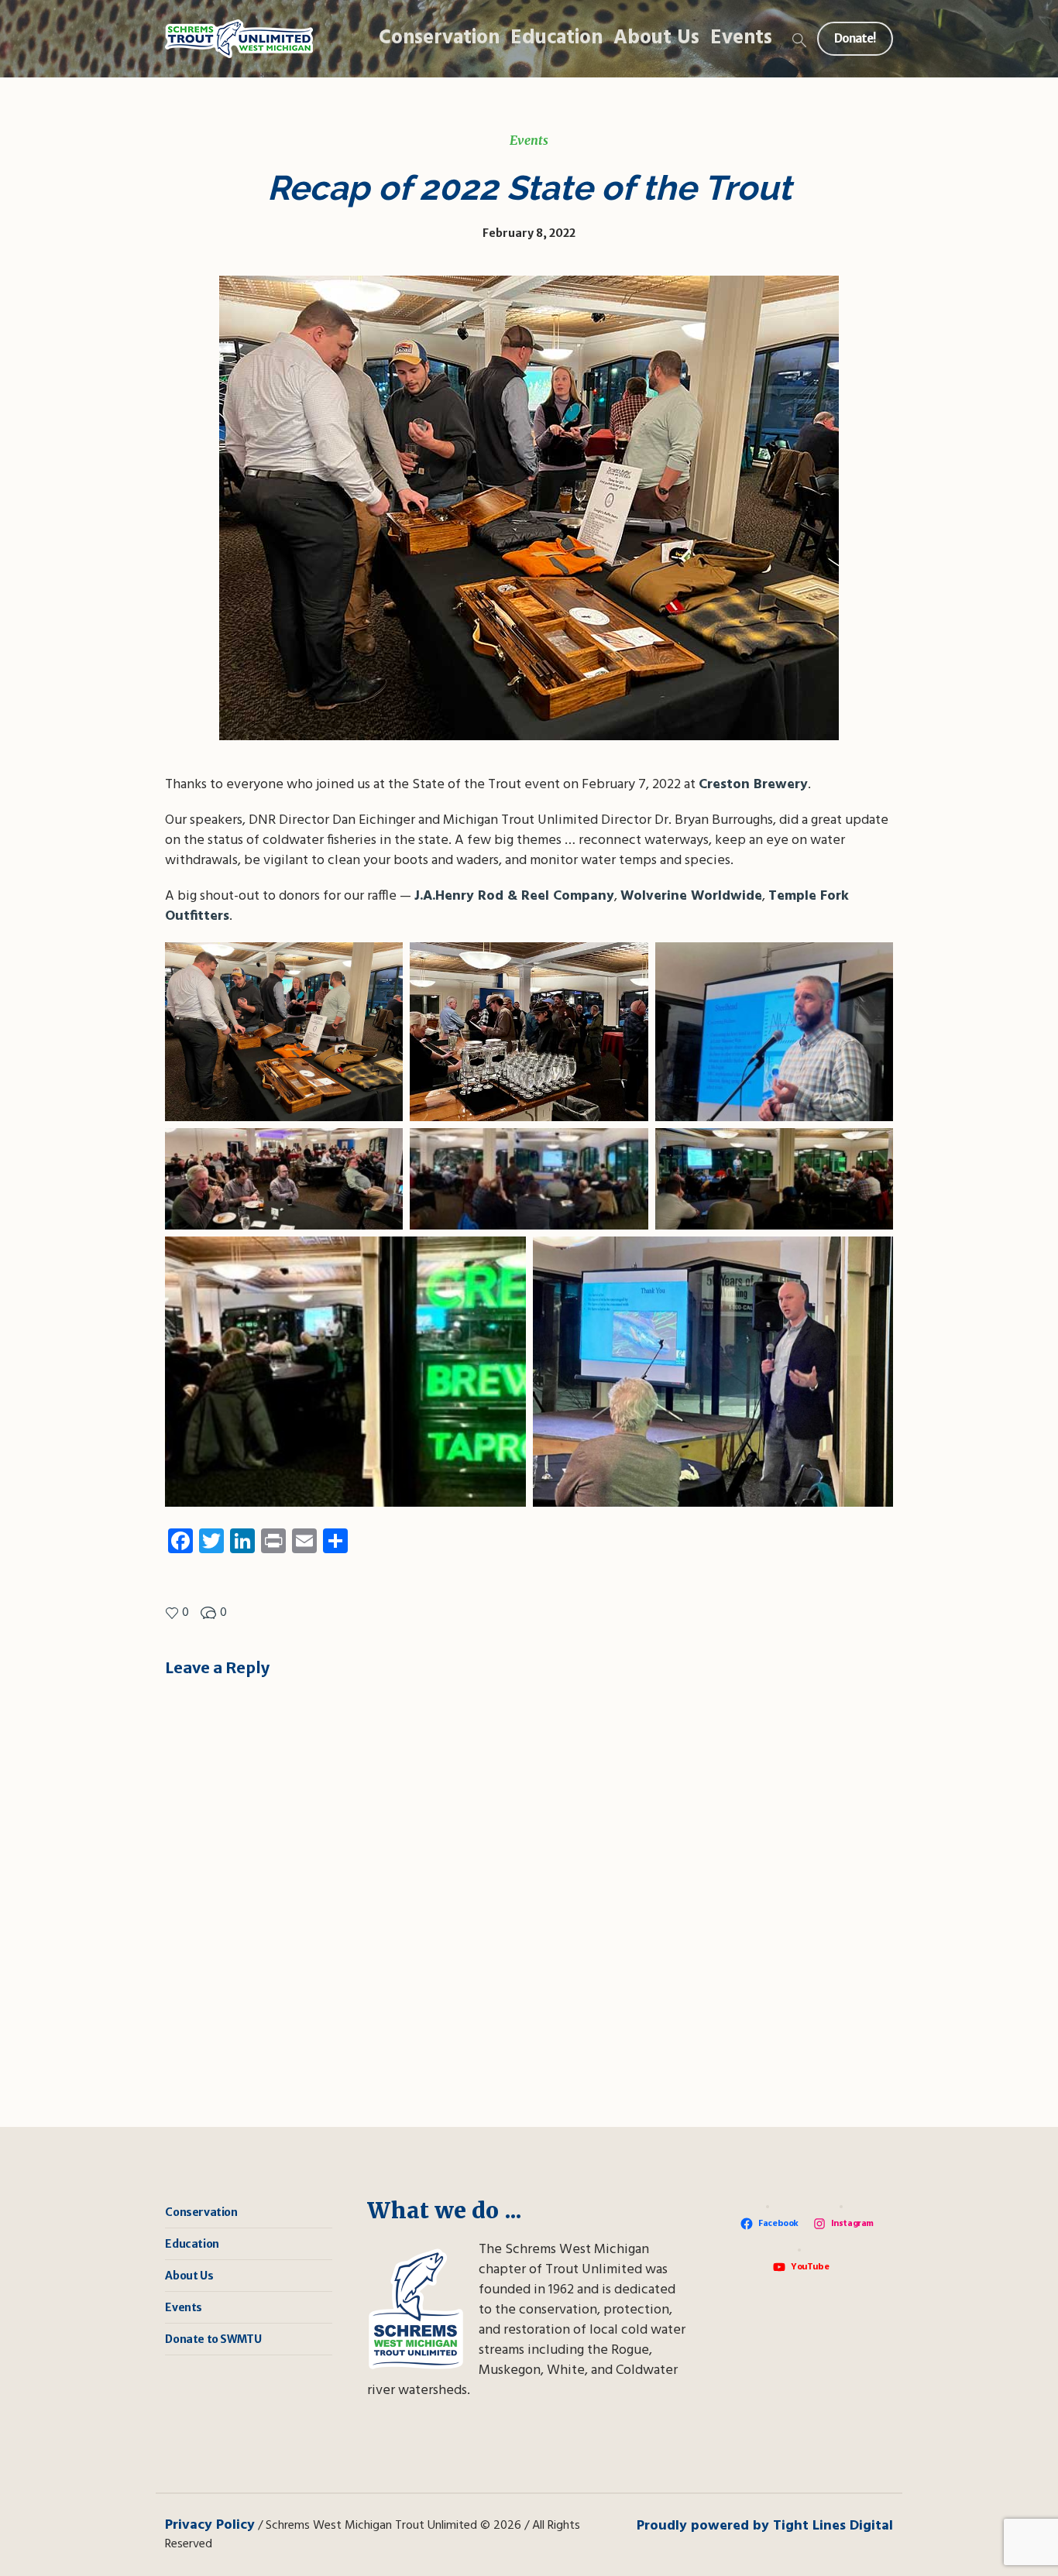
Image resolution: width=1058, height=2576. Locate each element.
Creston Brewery (753, 785)
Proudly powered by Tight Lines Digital (765, 2526)
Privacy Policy (210, 2525)
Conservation (201, 2212)
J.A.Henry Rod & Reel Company (514, 896)
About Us (189, 2276)
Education (192, 2244)
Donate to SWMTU (213, 2339)
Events (529, 140)
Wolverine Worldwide (691, 896)
